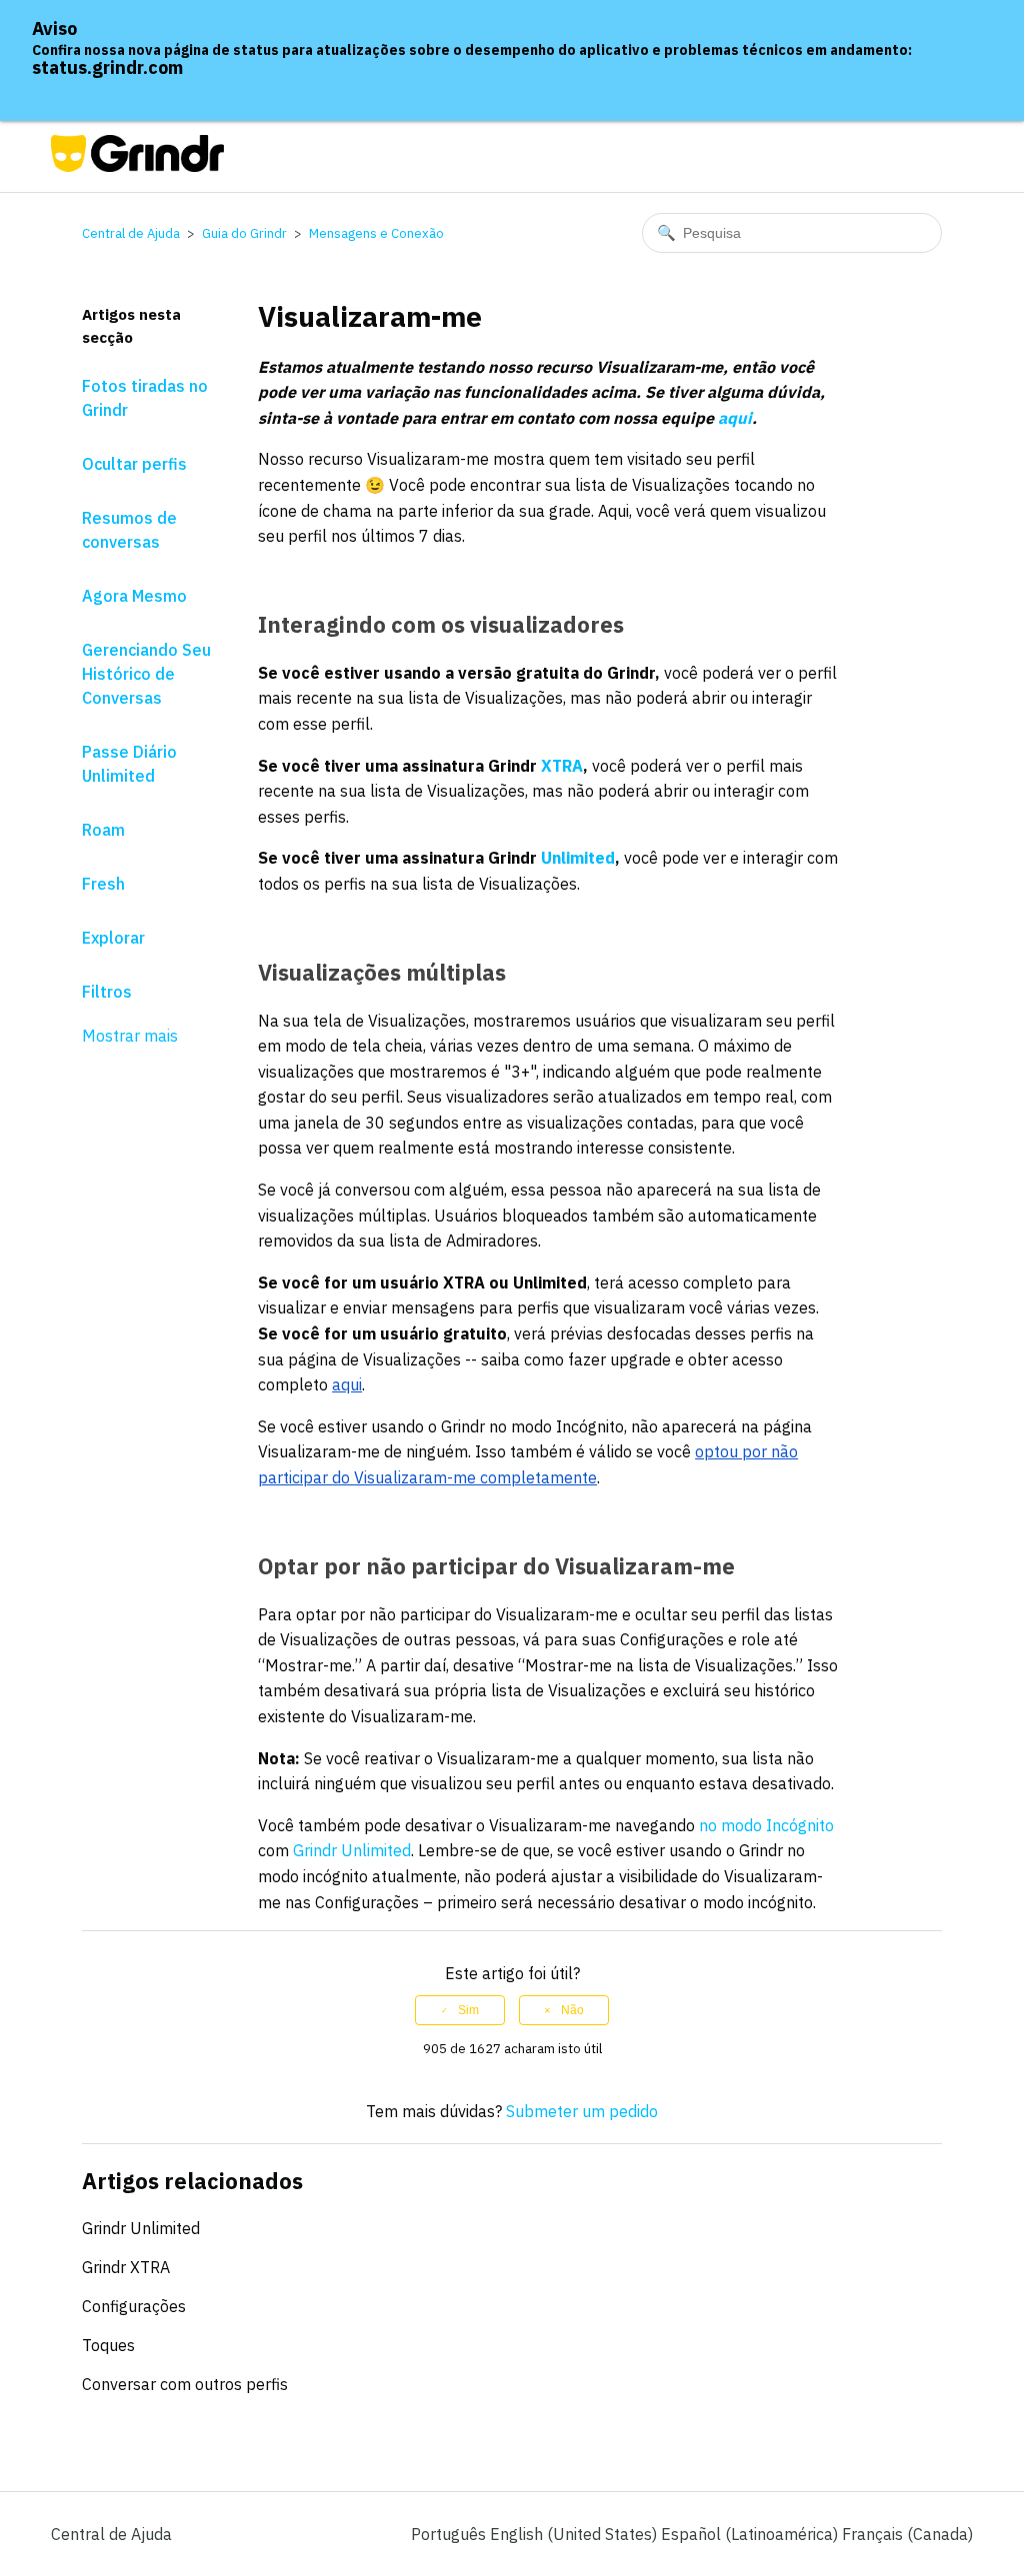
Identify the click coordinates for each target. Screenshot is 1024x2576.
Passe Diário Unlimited (129, 764)
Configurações (134, 2306)
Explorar (113, 938)
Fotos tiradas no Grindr (145, 398)
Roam (103, 830)
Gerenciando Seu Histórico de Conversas (146, 674)
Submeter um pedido (582, 2111)
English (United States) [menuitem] (575, 2534)
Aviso (54, 28)
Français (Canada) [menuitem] (907, 2534)
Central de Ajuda (131, 233)
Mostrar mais (130, 1036)
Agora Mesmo (134, 596)
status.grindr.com (107, 67)
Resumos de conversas (129, 530)
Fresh (103, 884)
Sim (468, 2010)
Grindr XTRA (126, 2267)
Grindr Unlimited (141, 2228)
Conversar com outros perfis (185, 2384)
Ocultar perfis (134, 464)
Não (572, 2010)
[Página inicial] (137, 166)
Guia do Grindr (244, 233)
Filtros (107, 992)
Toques (108, 2345)
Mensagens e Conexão (376, 233)
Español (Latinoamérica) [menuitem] (751, 2534)
